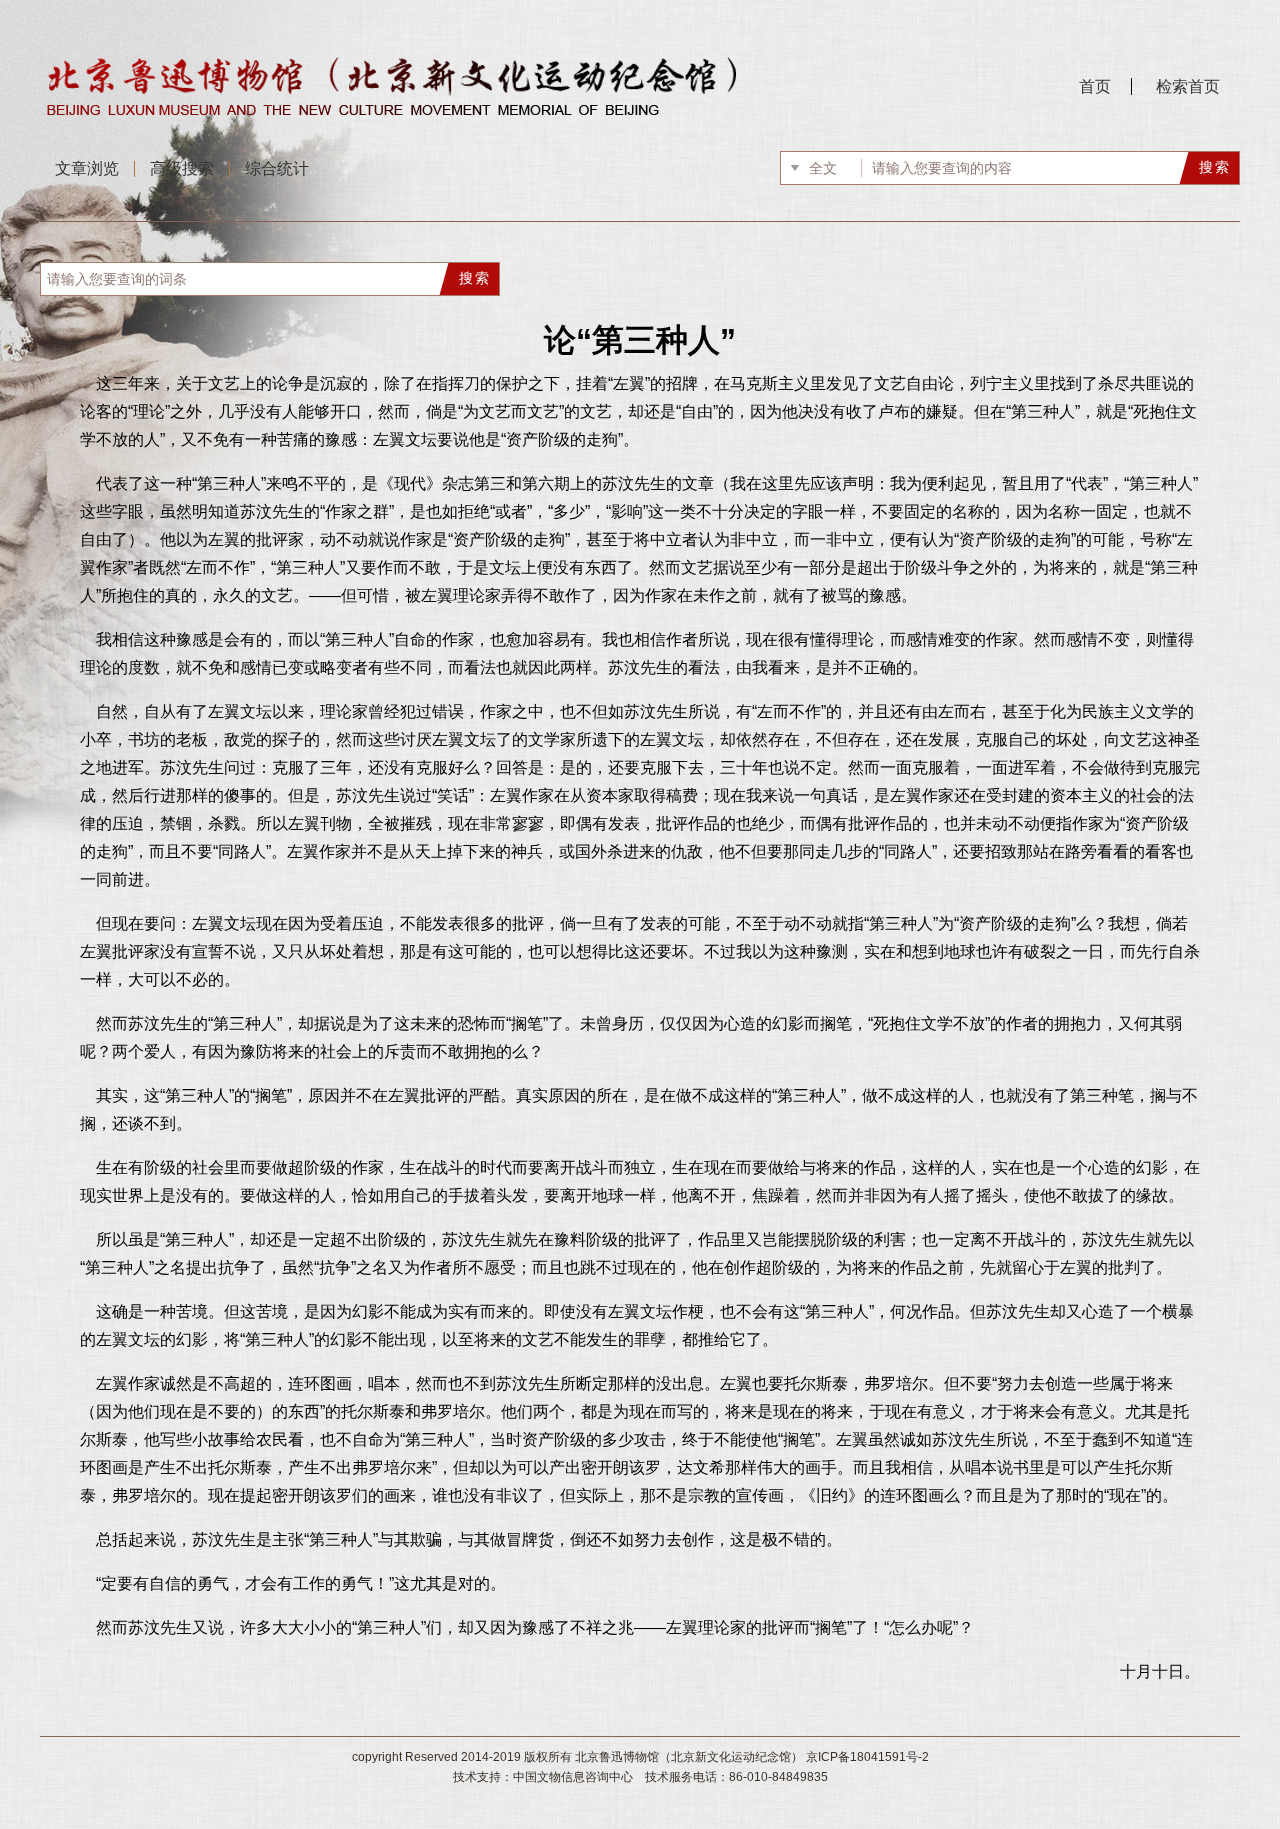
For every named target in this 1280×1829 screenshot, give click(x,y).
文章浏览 (87, 168)
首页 (1095, 86)
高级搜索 (182, 168)
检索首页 (1188, 86)
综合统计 (277, 168)
